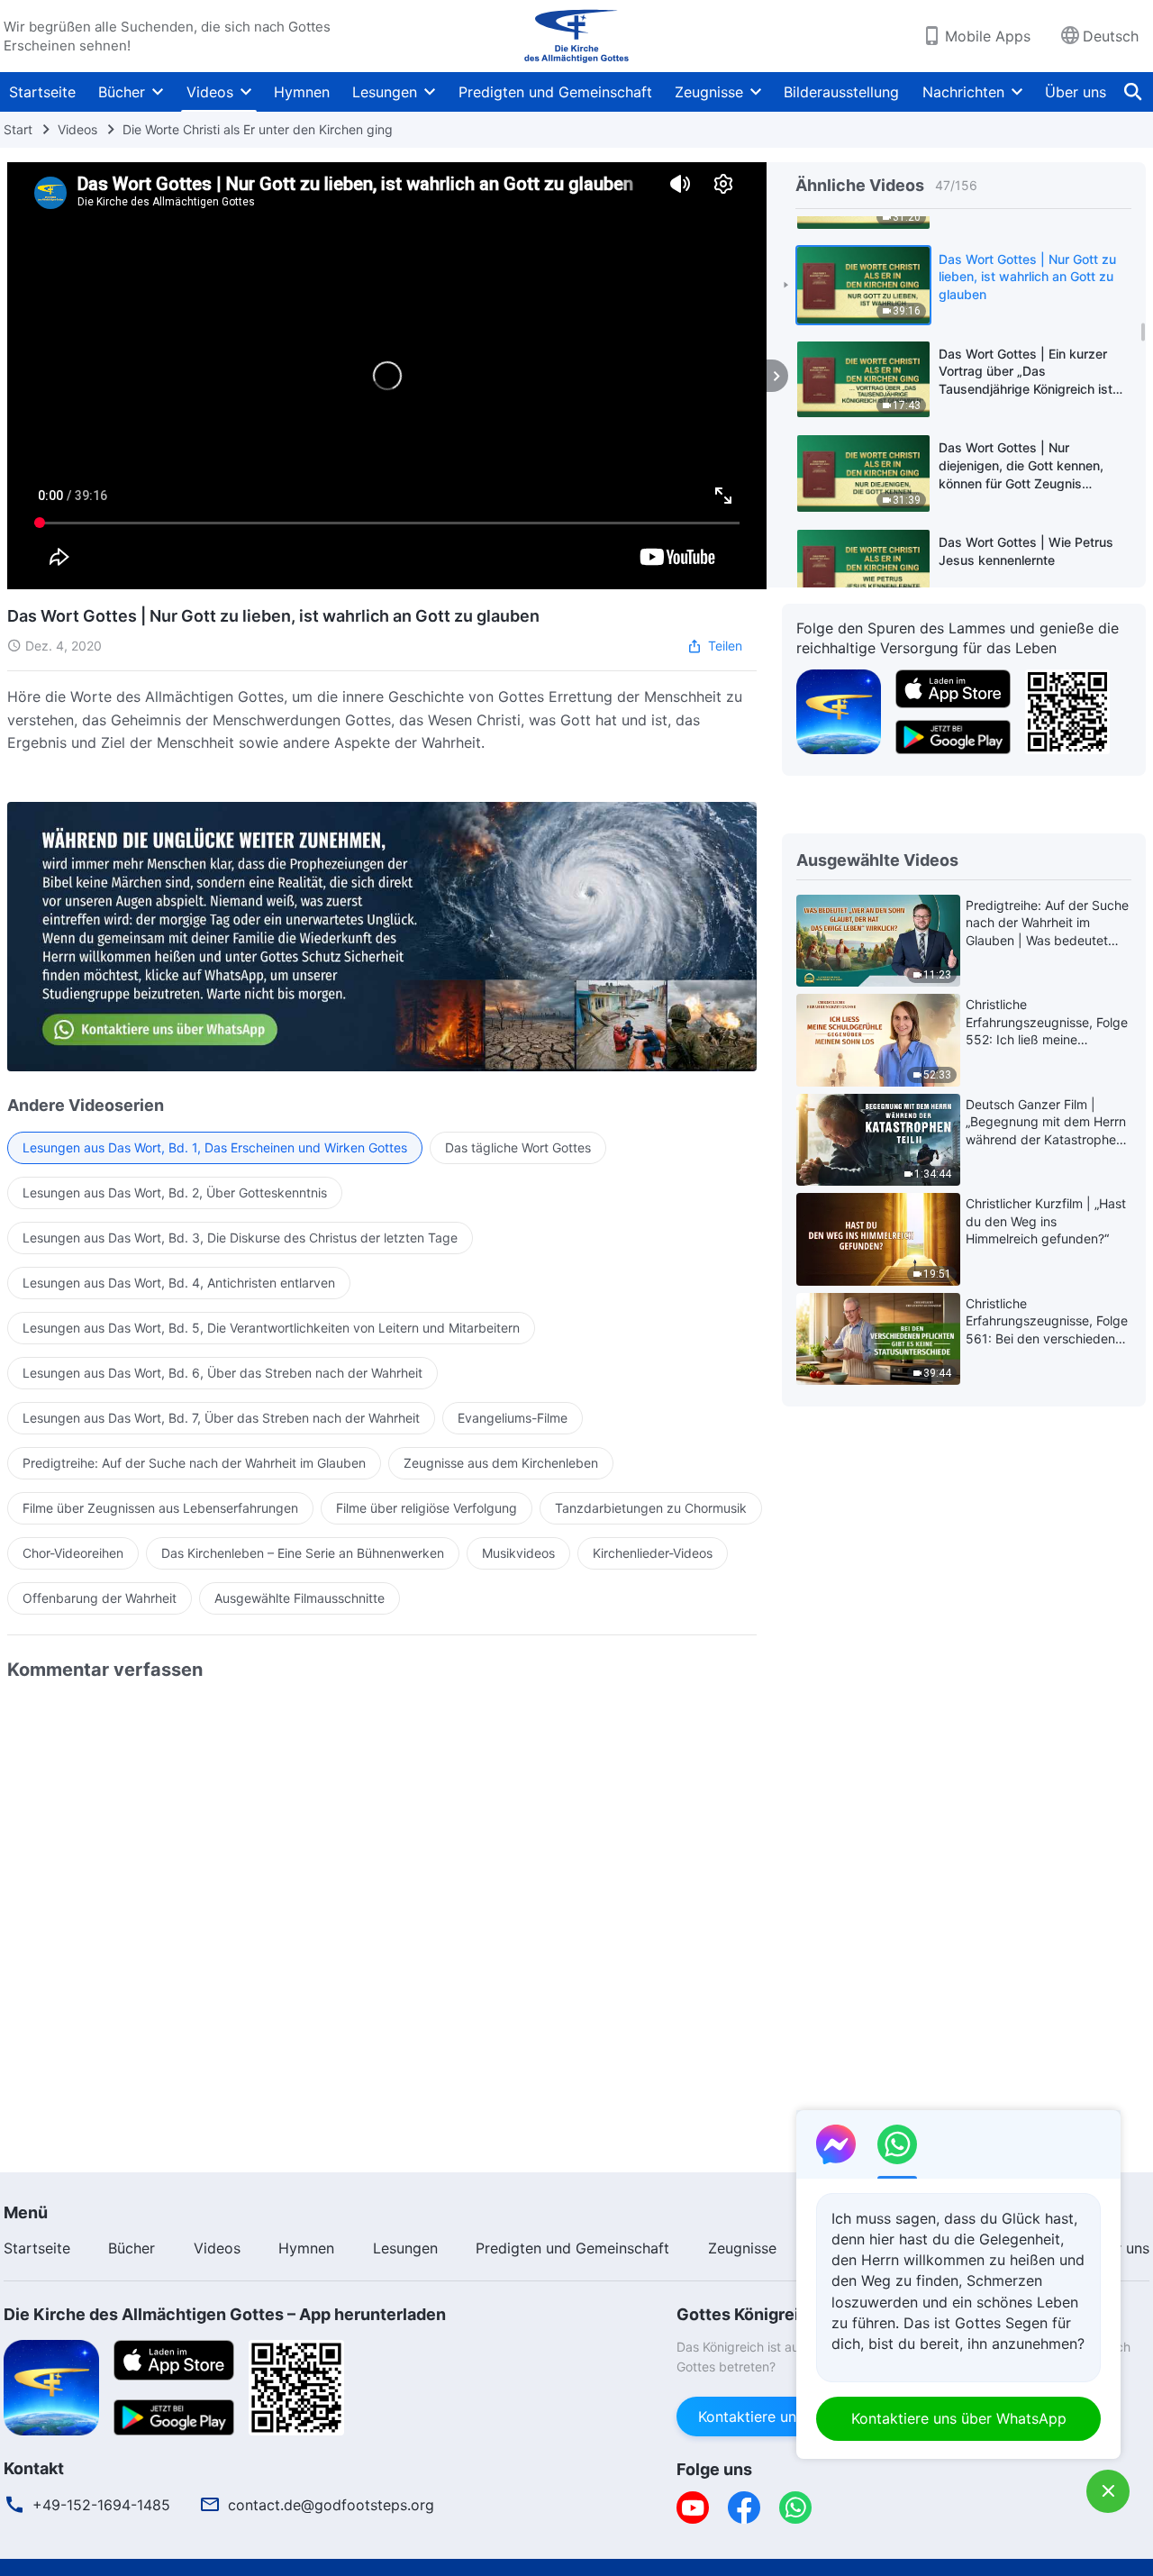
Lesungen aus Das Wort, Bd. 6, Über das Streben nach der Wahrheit (222, 1373)
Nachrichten (963, 92)
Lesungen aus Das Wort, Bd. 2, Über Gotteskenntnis (175, 1192)
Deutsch (1111, 36)
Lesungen (385, 92)
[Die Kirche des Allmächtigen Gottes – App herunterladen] (51, 2386)
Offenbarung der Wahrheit (100, 1598)
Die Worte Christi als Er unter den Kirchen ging (258, 129)
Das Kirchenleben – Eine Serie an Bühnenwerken (303, 1553)
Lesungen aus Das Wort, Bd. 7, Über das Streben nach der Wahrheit (221, 1418)
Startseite (42, 92)
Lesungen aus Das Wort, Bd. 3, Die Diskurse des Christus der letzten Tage (240, 1238)
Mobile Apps (988, 36)
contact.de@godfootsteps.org (331, 2505)
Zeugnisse (709, 92)
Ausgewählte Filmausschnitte (300, 1598)
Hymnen (302, 92)
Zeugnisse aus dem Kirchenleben (501, 1463)
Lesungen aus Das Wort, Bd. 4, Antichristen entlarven (179, 1283)
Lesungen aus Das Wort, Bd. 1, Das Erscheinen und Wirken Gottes (215, 1147)
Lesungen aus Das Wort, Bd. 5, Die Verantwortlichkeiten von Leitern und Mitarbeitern (271, 1328)
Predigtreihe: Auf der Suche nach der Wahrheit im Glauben (194, 1463)
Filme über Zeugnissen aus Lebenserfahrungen (160, 1508)
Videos (210, 92)
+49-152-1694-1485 (101, 2505)
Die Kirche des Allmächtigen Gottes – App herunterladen (225, 2314)
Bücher (122, 92)
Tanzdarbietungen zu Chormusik (651, 1508)
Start (18, 129)
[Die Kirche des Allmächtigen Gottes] (576, 36)
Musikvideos (518, 1553)
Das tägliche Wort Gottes (518, 1147)
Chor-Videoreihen (73, 1553)
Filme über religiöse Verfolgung (427, 1508)
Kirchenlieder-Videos (653, 1553)
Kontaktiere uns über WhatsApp (959, 2418)
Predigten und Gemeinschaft (555, 92)
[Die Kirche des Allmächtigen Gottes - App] (839, 710)
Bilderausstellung (841, 92)
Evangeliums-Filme (513, 1418)
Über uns (1076, 92)
